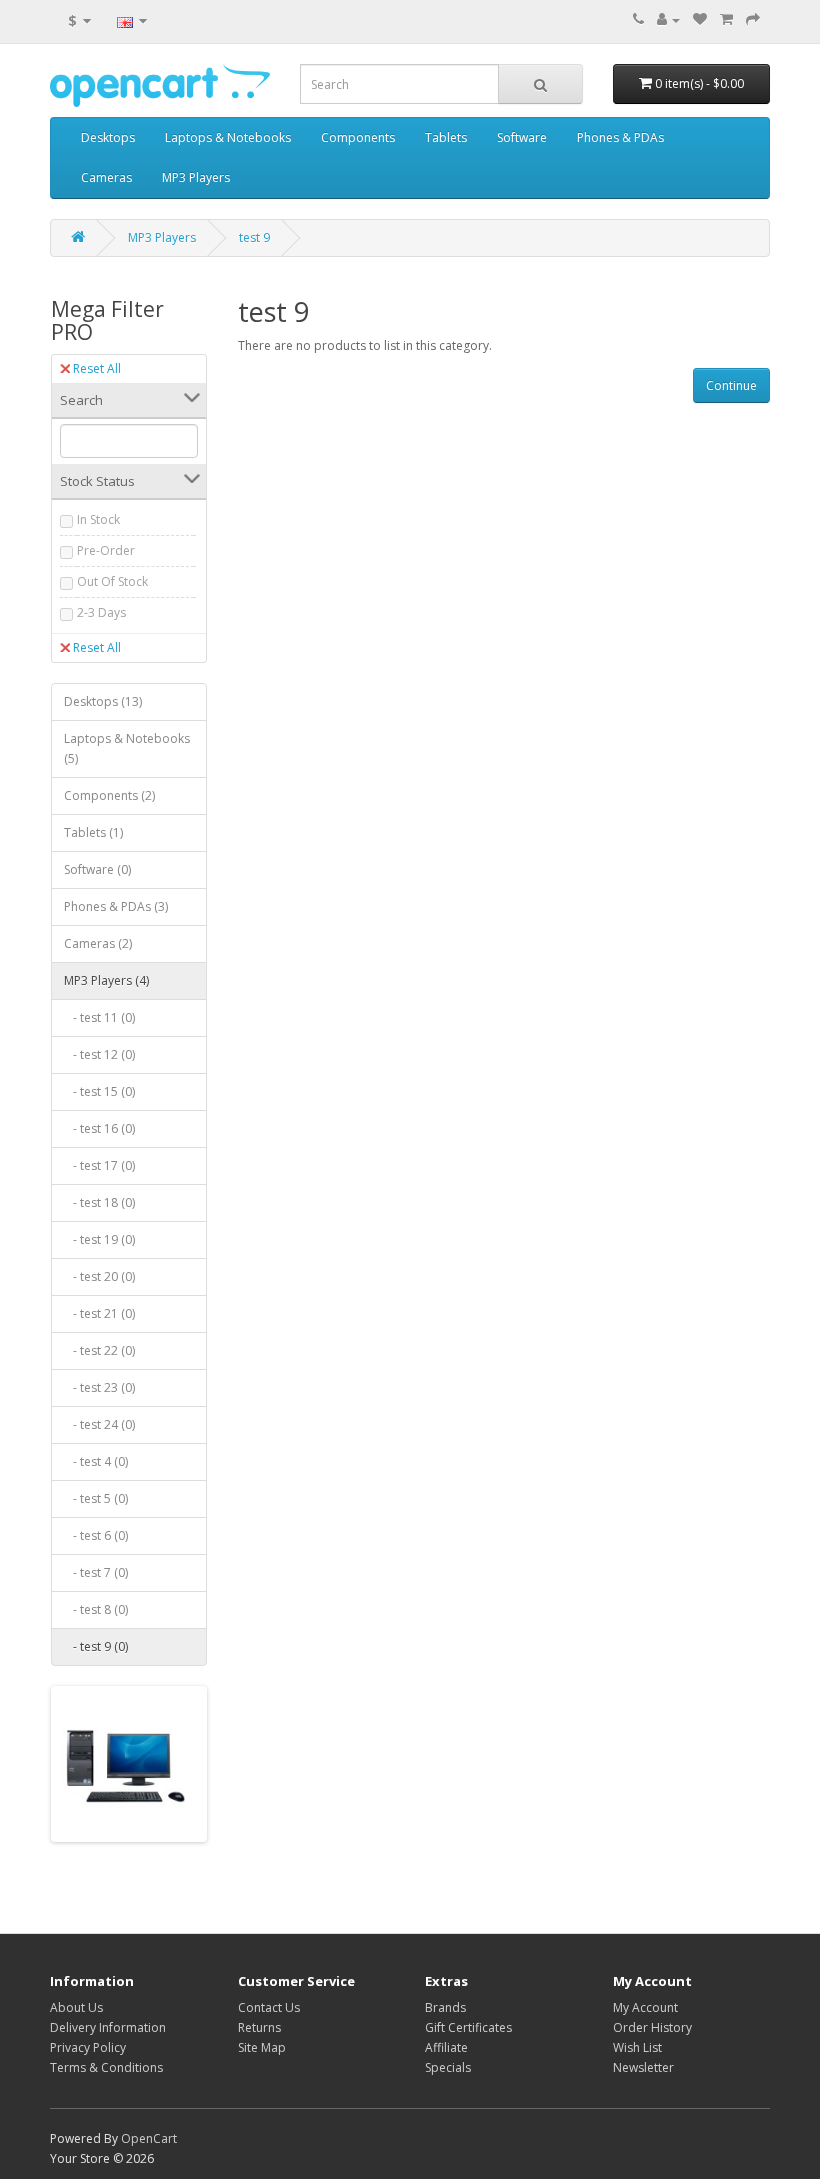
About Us (76, 2007)
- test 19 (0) (99, 1239)
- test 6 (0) (96, 1535)
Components (358, 137)
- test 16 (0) (99, 1128)
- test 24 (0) (99, 1424)
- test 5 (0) (96, 1498)
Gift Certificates (468, 2027)
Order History (652, 2027)
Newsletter (643, 2067)
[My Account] (668, 19)
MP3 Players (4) (106, 980)
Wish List (637, 2047)
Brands (445, 2007)
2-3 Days (101, 612)
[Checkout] (753, 19)
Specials (448, 2067)
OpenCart (149, 2138)
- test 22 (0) (99, 1350)
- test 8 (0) (96, 1609)
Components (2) (109, 795)
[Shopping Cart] (726, 19)
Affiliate (446, 2047)
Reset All (97, 368)
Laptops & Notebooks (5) (127, 748)
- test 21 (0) (99, 1313)
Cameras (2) (98, 943)
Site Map (262, 2047)
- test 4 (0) (96, 1461)
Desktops (108, 137)
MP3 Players (196, 177)
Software (522, 137)
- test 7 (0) (96, 1572)
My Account (645, 2007)
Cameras (106, 177)
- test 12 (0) (99, 1054)
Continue (731, 385)
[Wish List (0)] (700, 19)
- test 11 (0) (99, 1017)
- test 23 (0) (99, 1387)
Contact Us (269, 2007)
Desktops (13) (103, 701)
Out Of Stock (112, 581)
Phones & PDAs (620, 137)
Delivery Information (108, 2027)
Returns (259, 2027)
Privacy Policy (88, 2047)
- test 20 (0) (99, 1276)
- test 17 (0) (99, 1165)
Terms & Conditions (106, 2067)
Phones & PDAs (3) (116, 906)
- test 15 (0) (99, 1091)
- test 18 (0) (99, 1202)
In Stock (98, 519)
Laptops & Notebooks (228, 137)
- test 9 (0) (96, 1646)
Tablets (446, 137)
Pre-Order (106, 550)
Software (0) (97, 869)
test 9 (254, 237)
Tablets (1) (93, 832)
